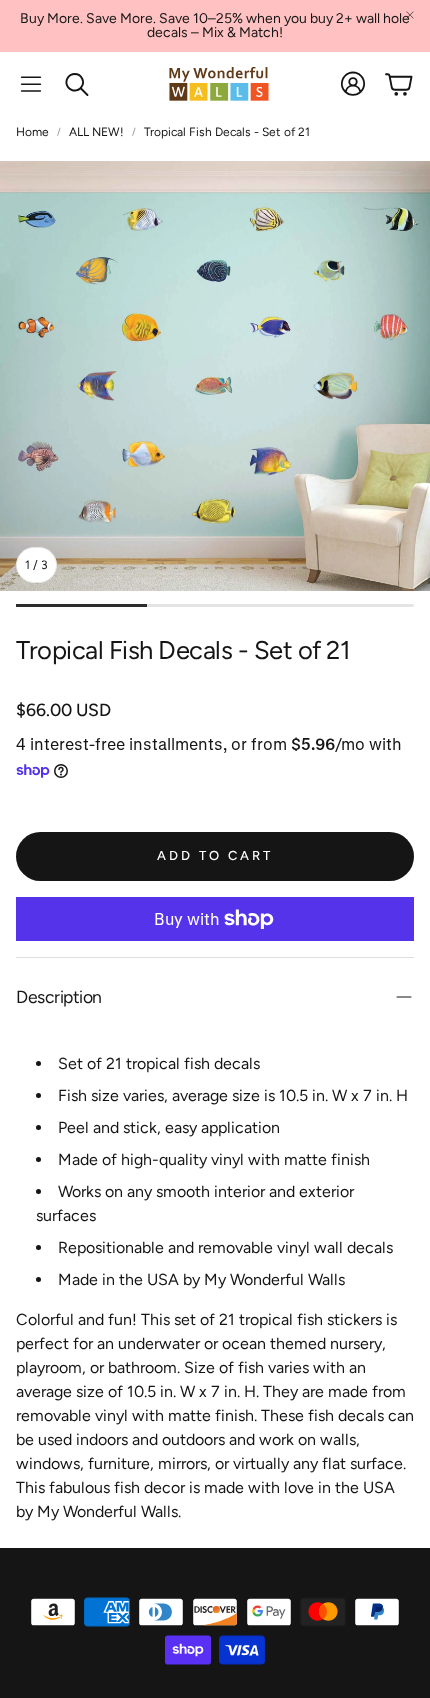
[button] (31, 84)
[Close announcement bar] (410, 15)
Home (32, 132)
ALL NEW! (96, 132)
